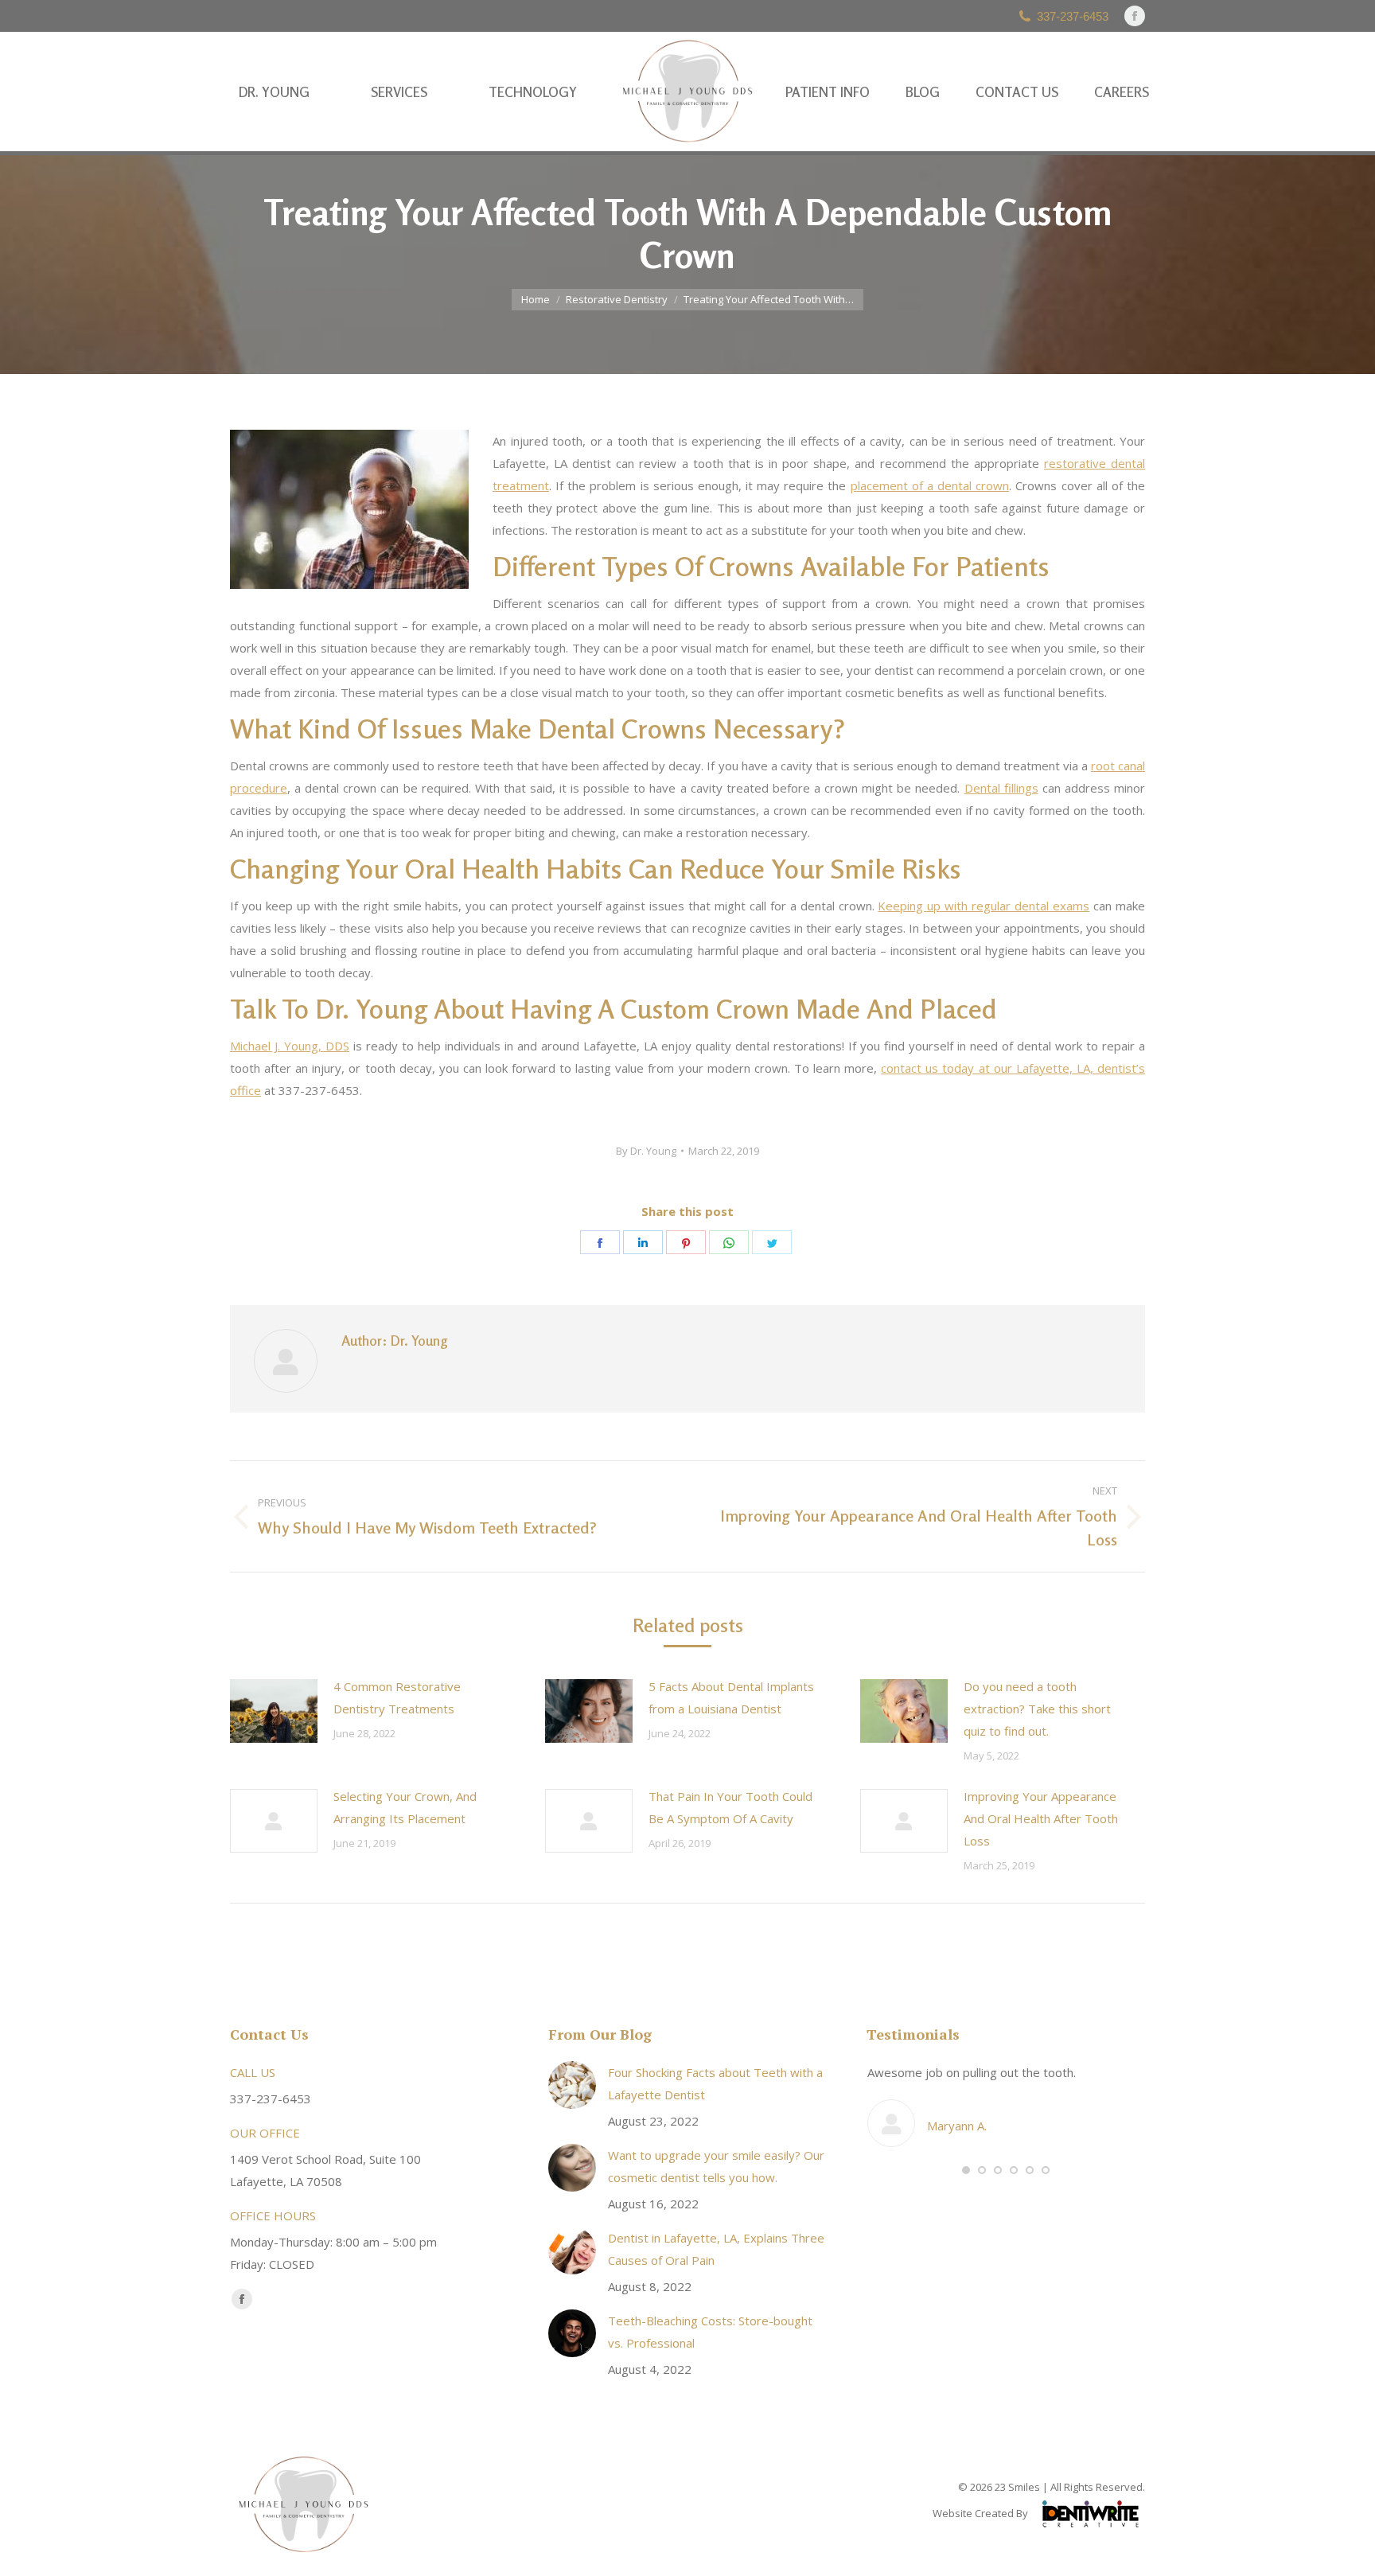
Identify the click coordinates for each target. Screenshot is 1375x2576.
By (646, 1151)
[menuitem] (274, 92)
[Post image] (274, 1711)
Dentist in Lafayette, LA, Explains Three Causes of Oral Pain (716, 2249)
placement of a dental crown (930, 485)
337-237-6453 (1073, 16)
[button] (966, 2170)
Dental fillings (1001, 788)
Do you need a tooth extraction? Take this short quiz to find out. (1037, 1709)
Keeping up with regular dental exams (984, 906)
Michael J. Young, (290, 1046)
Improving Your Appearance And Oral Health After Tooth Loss (1041, 1818)
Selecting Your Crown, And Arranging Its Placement (405, 1807)
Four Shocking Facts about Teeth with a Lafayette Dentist (715, 2083)
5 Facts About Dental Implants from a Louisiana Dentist (731, 1697)
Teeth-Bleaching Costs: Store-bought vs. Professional (710, 2332)
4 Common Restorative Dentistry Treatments (397, 1697)
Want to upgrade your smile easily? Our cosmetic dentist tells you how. (716, 2166)
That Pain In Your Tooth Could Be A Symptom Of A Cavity (730, 1807)
